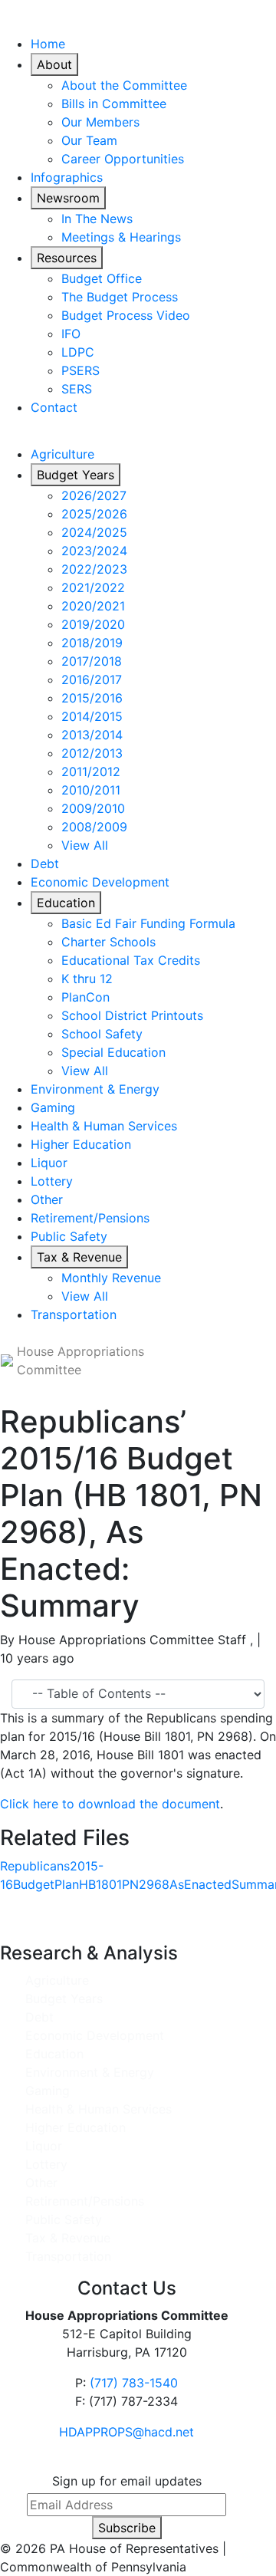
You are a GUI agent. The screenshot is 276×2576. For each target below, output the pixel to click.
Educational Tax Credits (131, 960)
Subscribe (127, 2528)
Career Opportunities (123, 159)
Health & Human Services (104, 1126)
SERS (77, 389)
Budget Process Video (126, 315)
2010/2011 (91, 790)
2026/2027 (94, 495)
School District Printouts (132, 1015)
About (54, 64)
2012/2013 (92, 753)
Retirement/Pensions (90, 1218)
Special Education (113, 1052)
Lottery (52, 1181)
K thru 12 (87, 979)
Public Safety (69, 1236)
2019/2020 (93, 624)
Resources (67, 258)
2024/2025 (94, 532)
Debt (45, 864)
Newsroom (68, 198)
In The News (97, 219)
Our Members (100, 122)
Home (48, 44)
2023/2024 (94, 551)
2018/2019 (92, 643)
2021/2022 (93, 587)
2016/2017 (92, 679)
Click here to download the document (110, 1804)
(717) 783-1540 (134, 2383)
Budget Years (76, 475)
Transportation (74, 1314)
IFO (71, 334)
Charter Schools (108, 942)
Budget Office (102, 278)
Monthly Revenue (111, 1278)
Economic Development (100, 882)
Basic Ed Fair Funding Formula (148, 923)
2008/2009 (94, 827)
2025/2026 (94, 514)
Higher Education (81, 1144)
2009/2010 (93, 808)
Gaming (53, 1107)
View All (85, 845)
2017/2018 (92, 661)
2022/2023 (94, 569)
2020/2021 (93, 606)
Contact (54, 407)
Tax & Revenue (79, 1257)
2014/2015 (92, 716)
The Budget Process (120, 297)
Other (47, 1199)
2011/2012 (91, 771)
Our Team (89, 140)
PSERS (80, 370)
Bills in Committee (114, 104)
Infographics (67, 177)
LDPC (78, 352)
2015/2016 (92, 698)
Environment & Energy (95, 1089)
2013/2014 (92, 735)
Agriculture (62, 454)
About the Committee (124, 85)
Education (66, 903)
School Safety (102, 1034)
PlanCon (85, 997)
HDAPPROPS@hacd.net (127, 2432)
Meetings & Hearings (121, 237)
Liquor (49, 1163)
